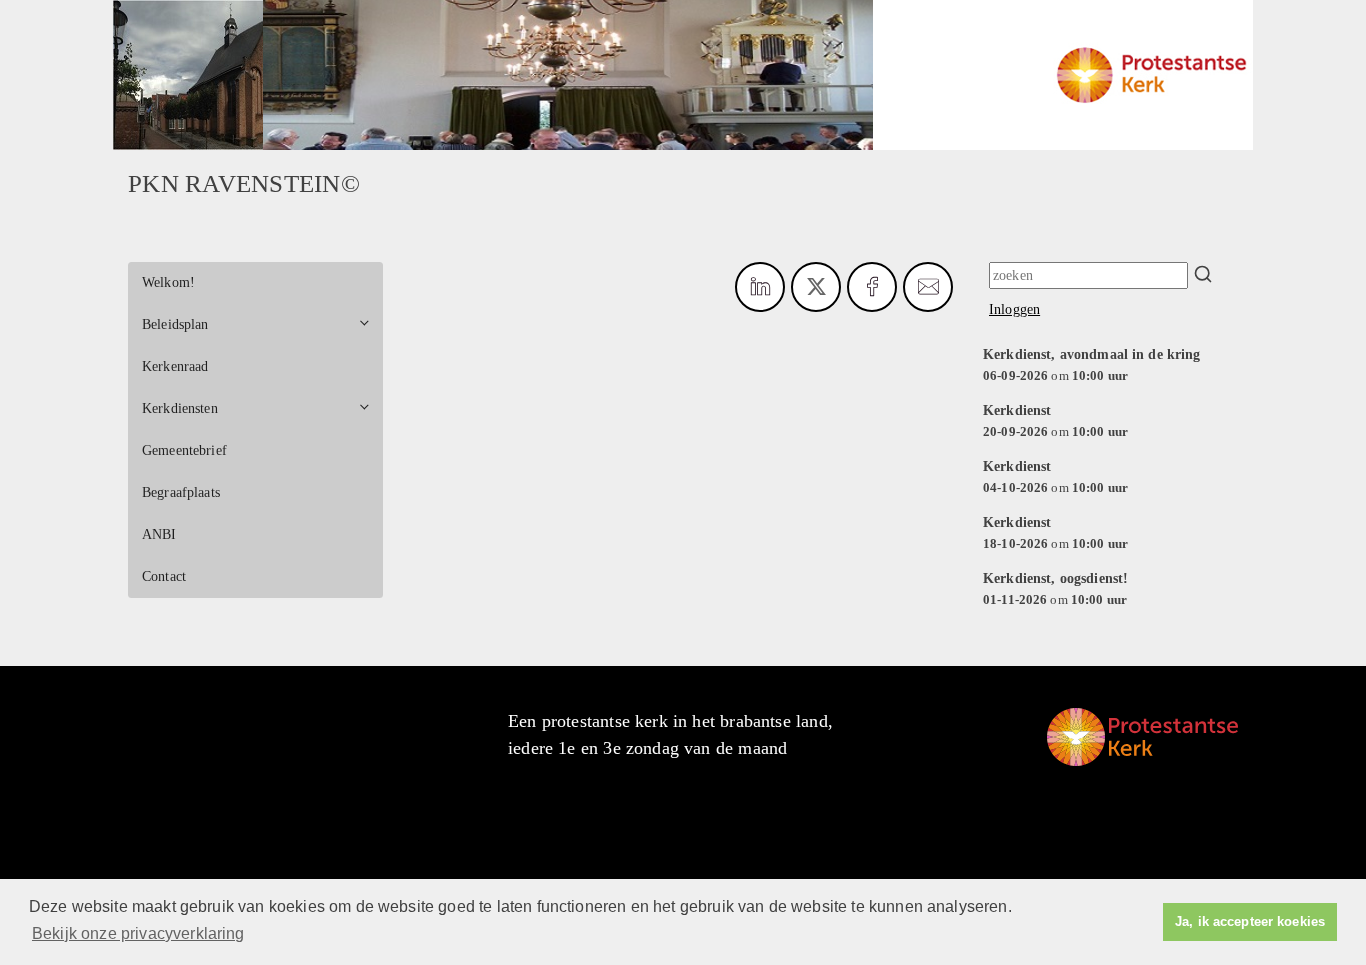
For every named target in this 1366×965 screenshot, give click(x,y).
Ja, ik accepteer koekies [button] (1250, 922)
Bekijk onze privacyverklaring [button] (138, 933)
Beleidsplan (175, 324)
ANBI (159, 534)
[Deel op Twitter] (816, 287)
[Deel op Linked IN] (760, 287)
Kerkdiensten (180, 408)
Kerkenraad (175, 366)
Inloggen (1014, 309)
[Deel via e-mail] (928, 287)
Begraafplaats (181, 492)
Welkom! (168, 282)
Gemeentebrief (184, 450)
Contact (164, 576)
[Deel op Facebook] (872, 287)
